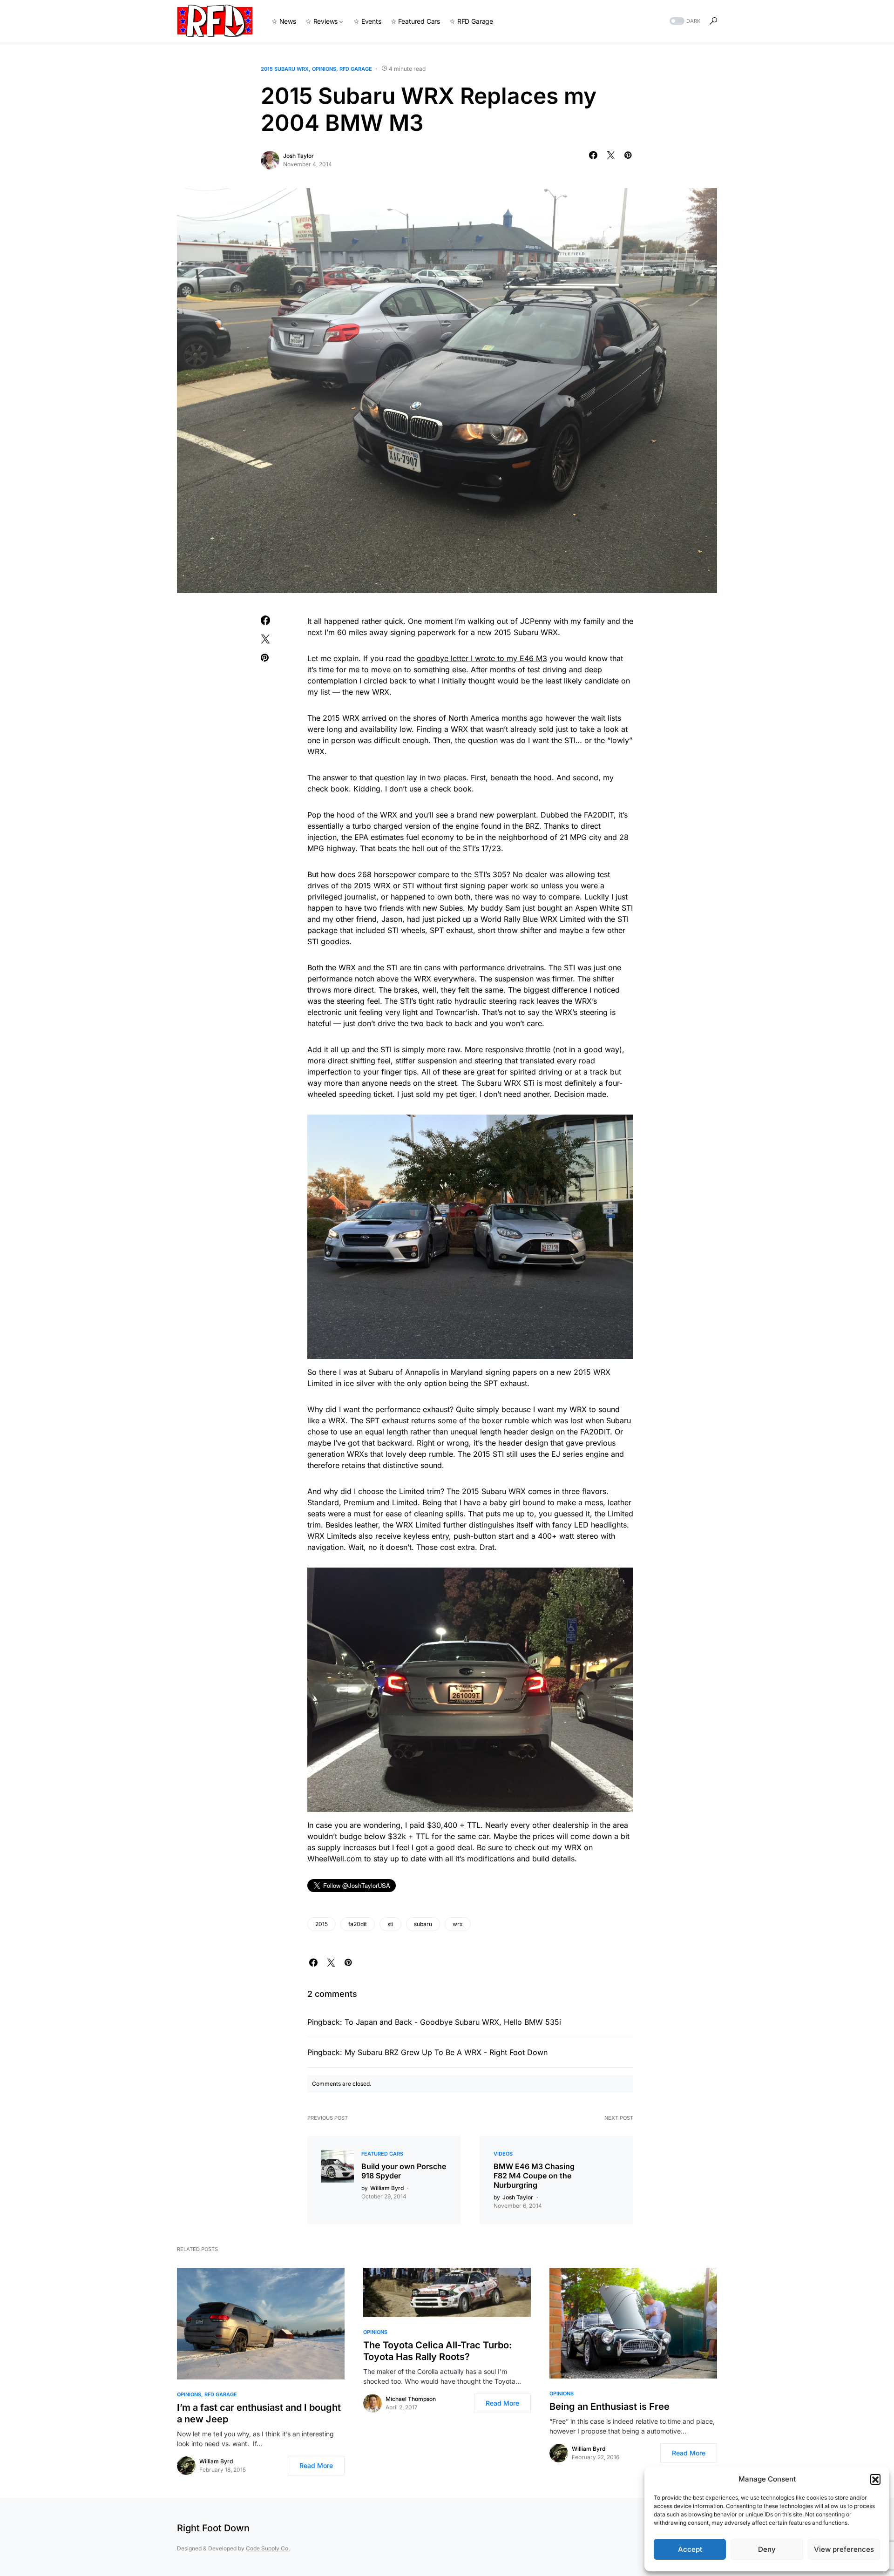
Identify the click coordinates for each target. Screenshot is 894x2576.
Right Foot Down (213, 2528)
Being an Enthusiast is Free (610, 2407)
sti (390, 1924)
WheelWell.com (335, 1859)
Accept (690, 2549)
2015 (322, 1924)
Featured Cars (382, 2154)
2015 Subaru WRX (285, 69)
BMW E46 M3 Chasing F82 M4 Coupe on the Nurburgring (534, 2176)
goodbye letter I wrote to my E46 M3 (482, 658)
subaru (423, 1924)
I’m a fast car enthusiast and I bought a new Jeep (259, 2413)
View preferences (844, 2549)
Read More (316, 2465)
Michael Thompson (411, 2399)
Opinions (324, 69)
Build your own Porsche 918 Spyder (404, 2171)
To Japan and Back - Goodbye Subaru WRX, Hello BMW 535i (453, 2022)
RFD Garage (356, 69)
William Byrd (216, 2461)
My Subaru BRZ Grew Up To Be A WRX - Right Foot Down (446, 2052)
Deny (767, 2549)
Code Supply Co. (268, 2548)
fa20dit (358, 1924)
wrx (458, 1924)
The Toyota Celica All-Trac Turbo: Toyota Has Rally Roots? (437, 2351)
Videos (503, 2154)
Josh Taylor (298, 156)
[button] (875, 2479)
